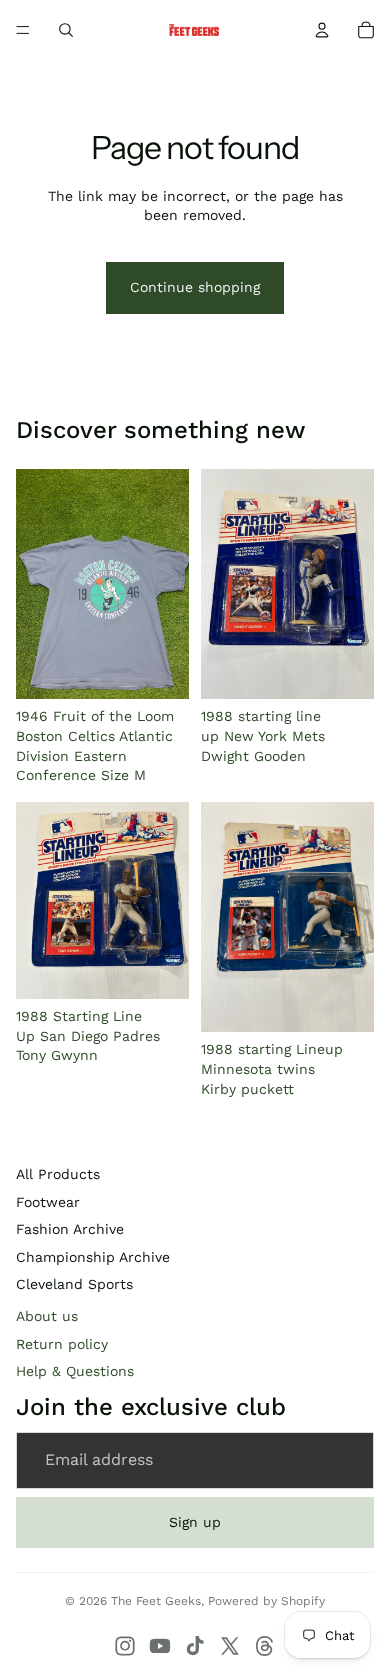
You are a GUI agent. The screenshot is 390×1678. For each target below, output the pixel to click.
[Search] (66, 30)
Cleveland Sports (74, 1284)
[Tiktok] (195, 1646)
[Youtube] (160, 1646)
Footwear (48, 1202)
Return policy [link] (62, 1344)
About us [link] (47, 1316)
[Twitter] (230, 1646)
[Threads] (265, 1646)
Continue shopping (195, 287)
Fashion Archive (70, 1229)
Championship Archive (93, 1257)
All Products (58, 1174)
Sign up (195, 1522)
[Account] (322, 30)
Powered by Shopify (266, 1601)
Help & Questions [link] (75, 1371)
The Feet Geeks (156, 1601)
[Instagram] (125, 1646)
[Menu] (23, 30)
